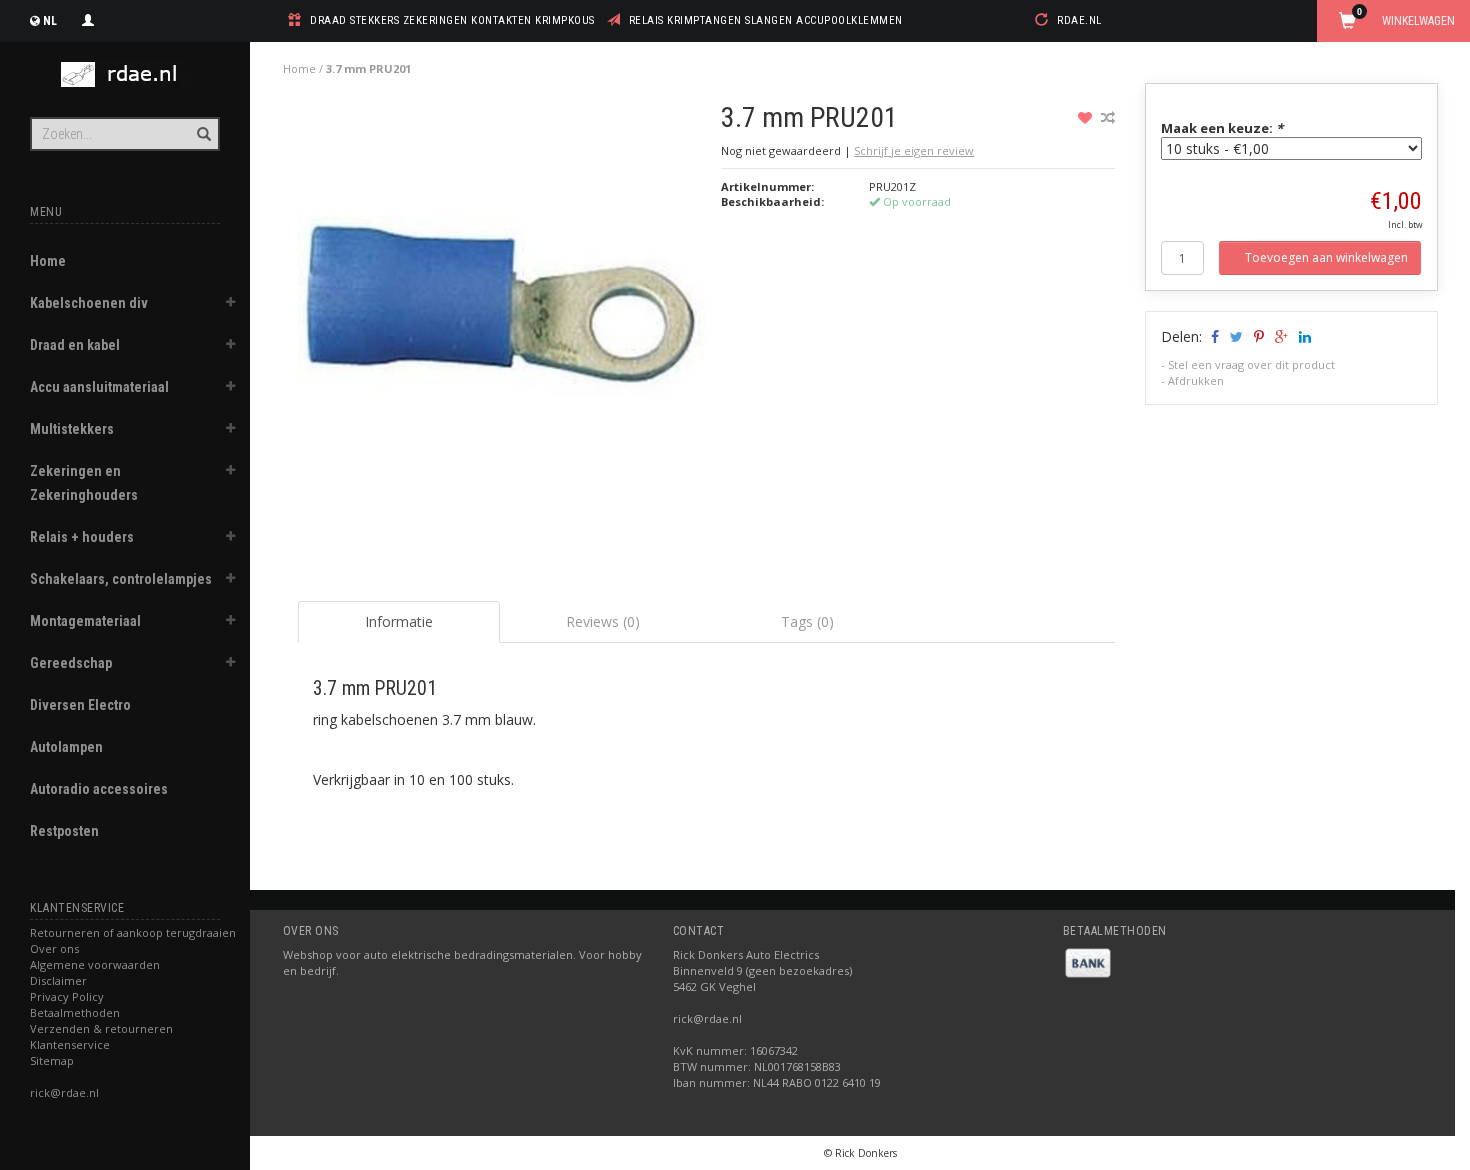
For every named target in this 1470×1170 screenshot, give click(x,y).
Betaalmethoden (75, 1012)
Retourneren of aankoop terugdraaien (133, 932)
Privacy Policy (67, 996)
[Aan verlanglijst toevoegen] (1087, 117)
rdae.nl (1079, 20)
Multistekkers (72, 429)
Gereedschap (71, 663)
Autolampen (66, 747)
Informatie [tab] (399, 621)
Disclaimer (58, 980)
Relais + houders (82, 537)
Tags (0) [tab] (807, 621)
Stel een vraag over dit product (1251, 364)
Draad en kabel (75, 345)
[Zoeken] (202, 123)
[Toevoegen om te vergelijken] (1108, 117)
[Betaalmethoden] (1088, 961)
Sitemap (52, 1060)
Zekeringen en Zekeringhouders (84, 483)
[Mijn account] (88, 18)
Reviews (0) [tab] (603, 621)
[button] (231, 305)
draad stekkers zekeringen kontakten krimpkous (452, 20)
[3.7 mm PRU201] (502, 312)
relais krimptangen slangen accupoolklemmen (766, 20)
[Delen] (1213, 336)
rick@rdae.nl (64, 1092)
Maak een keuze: (1222, 128)
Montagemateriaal (85, 621)
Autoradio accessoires (99, 789)
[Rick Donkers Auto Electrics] (125, 74)
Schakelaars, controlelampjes (121, 579)
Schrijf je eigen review (914, 150)
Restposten (64, 831)
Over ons (54, 948)
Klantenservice (70, 1044)
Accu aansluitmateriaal (99, 387)
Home (48, 261)
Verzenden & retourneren (101, 1028)
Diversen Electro (80, 705)
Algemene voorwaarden (95, 964)
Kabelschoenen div (89, 303)
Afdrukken (1196, 380)
